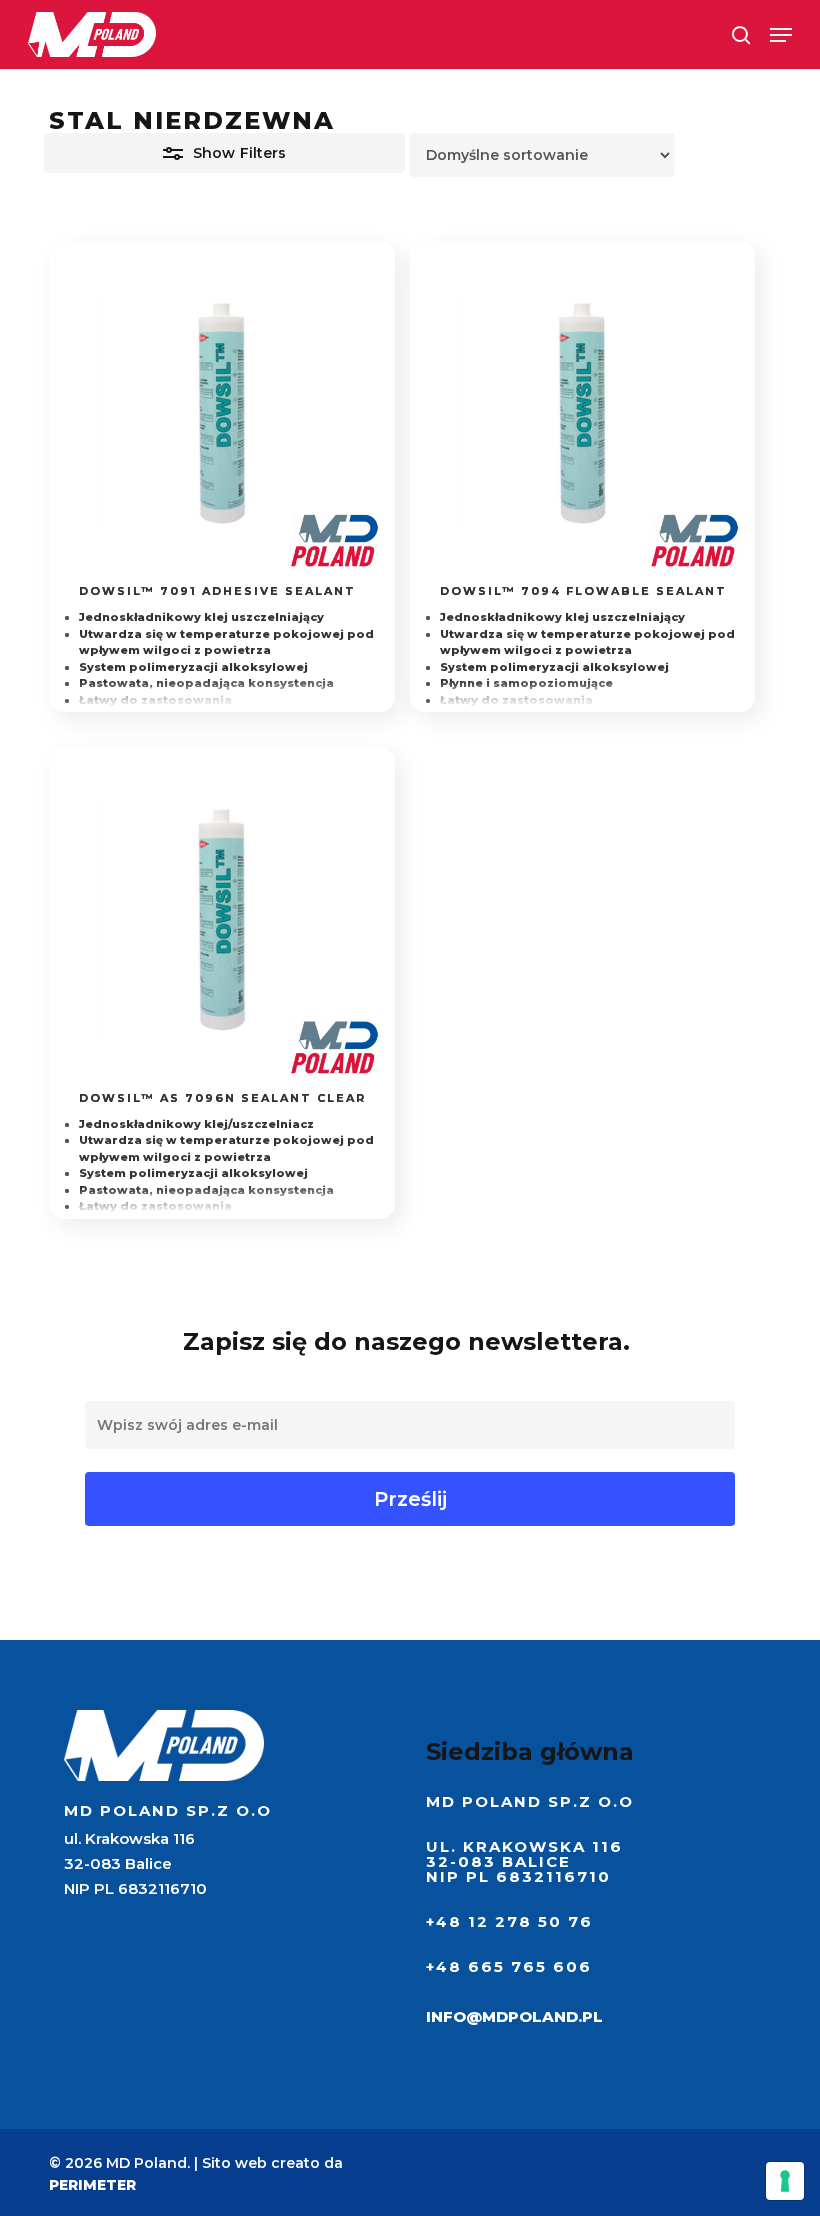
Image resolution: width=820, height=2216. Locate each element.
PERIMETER (92, 2185)
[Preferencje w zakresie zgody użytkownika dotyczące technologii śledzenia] (785, 2181)
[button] (781, 35)
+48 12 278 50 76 (509, 1921)
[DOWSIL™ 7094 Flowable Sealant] (582, 413)
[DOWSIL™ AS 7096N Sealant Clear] (221, 919)
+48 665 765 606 (509, 1966)
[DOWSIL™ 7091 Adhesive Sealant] (221, 413)
